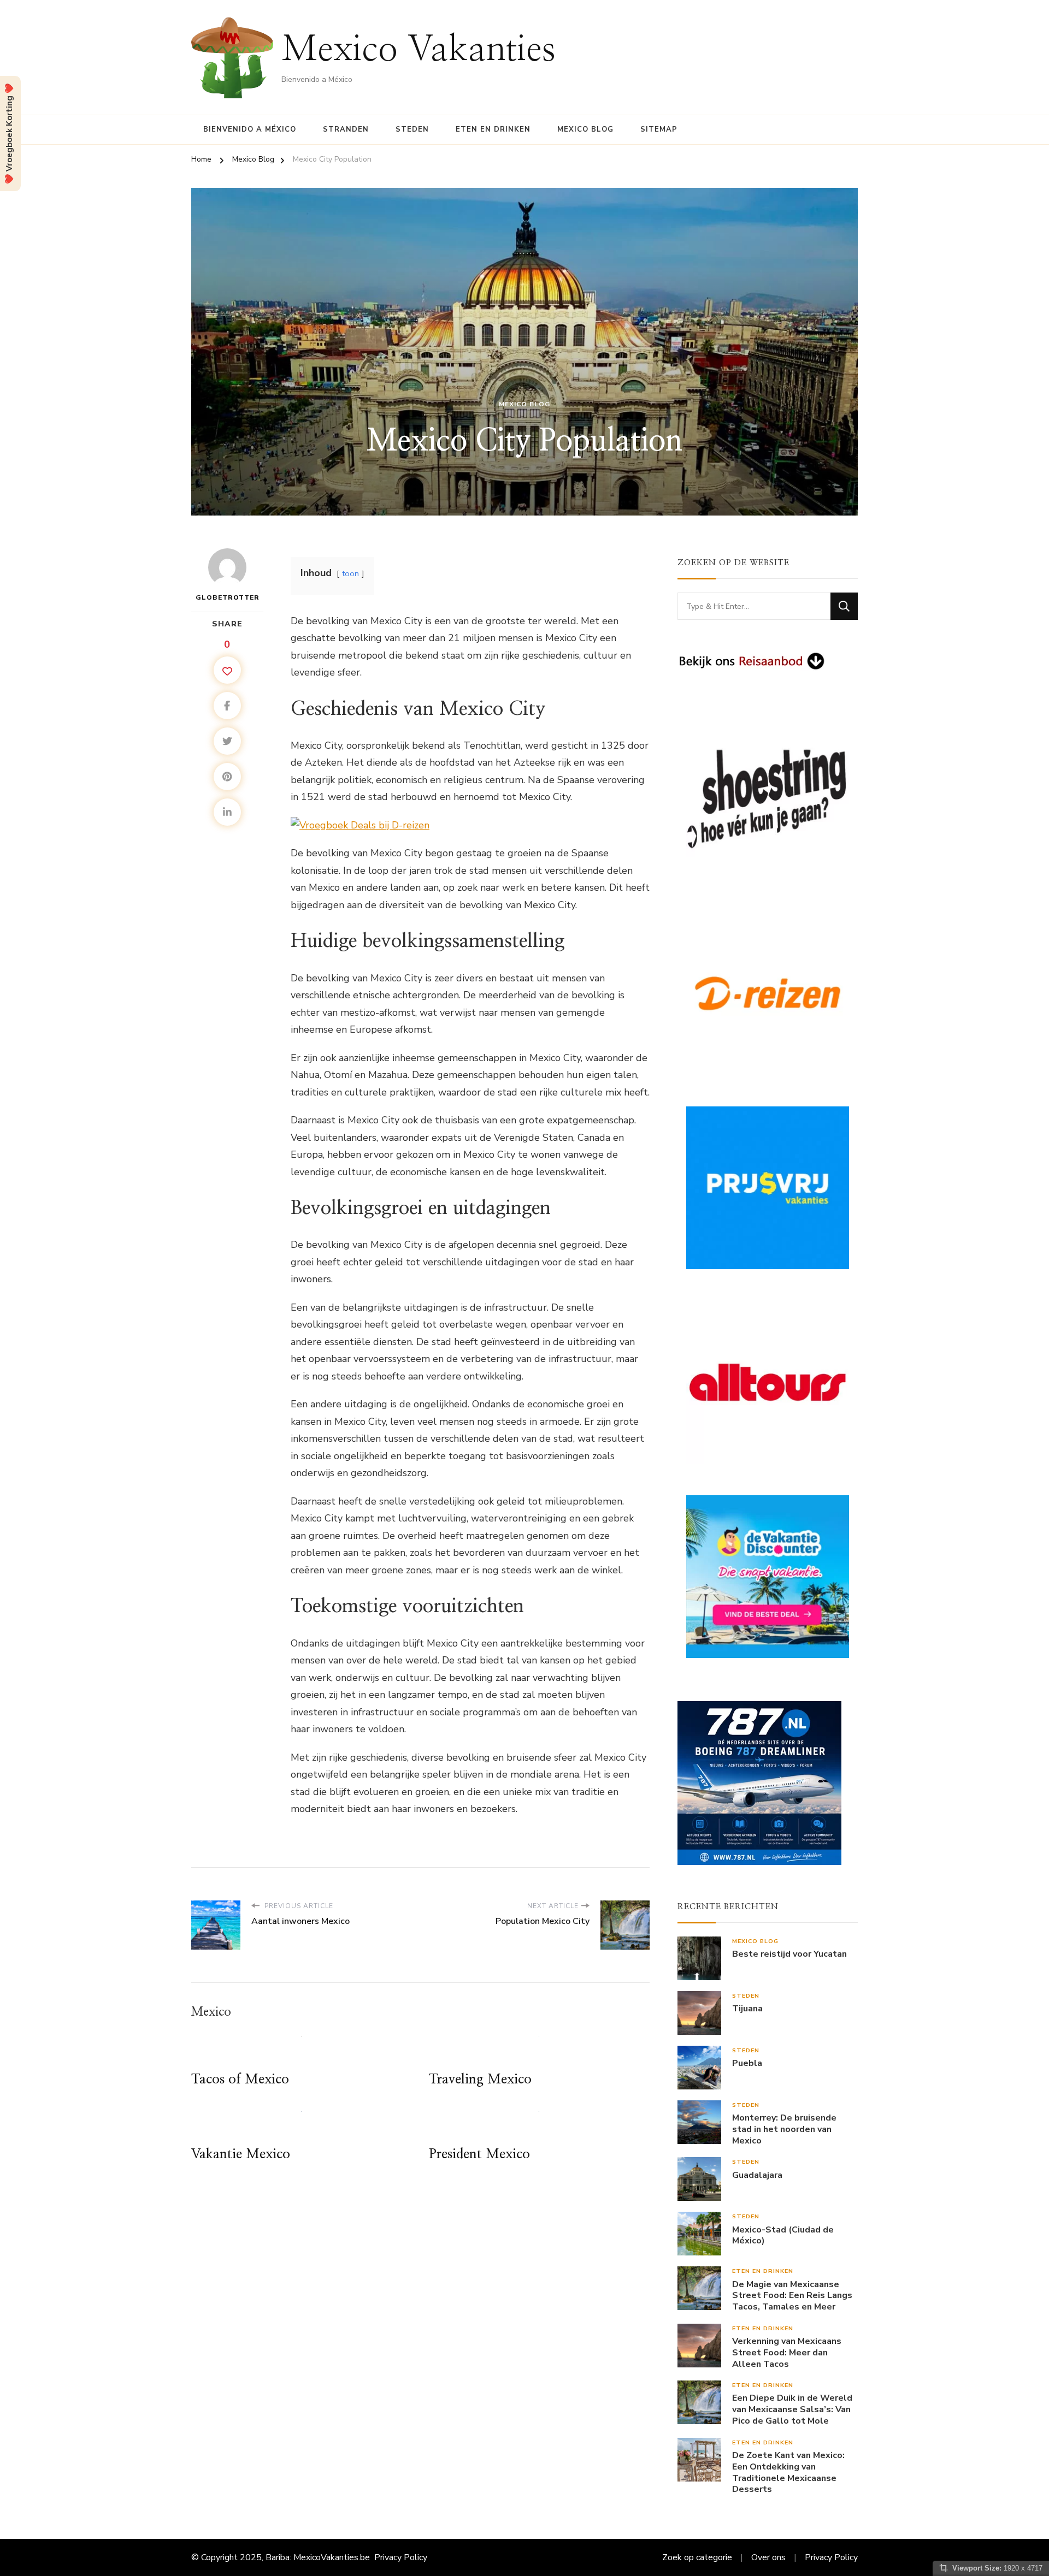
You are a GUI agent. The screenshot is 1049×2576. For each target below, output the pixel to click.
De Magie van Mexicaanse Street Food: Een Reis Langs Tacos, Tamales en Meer (792, 2296)
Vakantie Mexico (241, 2154)
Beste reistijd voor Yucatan (789, 1954)
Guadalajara (757, 2175)
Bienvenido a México (250, 129)
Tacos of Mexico (240, 2080)
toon (350, 573)
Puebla (747, 2063)
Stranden (346, 129)
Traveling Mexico (480, 2080)
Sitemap (659, 129)
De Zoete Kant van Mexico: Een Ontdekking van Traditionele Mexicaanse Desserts (788, 2473)
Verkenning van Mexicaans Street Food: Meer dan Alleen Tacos (787, 2353)
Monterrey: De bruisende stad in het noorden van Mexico (784, 2129)
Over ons (768, 2557)
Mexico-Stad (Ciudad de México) (783, 2236)
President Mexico (479, 2154)
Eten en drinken (493, 129)
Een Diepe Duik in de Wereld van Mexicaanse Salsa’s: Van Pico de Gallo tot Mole (792, 2409)
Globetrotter (228, 597)
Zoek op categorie (697, 2557)
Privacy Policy (401, 2557)
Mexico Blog (585, 129)
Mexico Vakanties (419, 50)
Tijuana (747, 2009)
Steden (412, 129)
